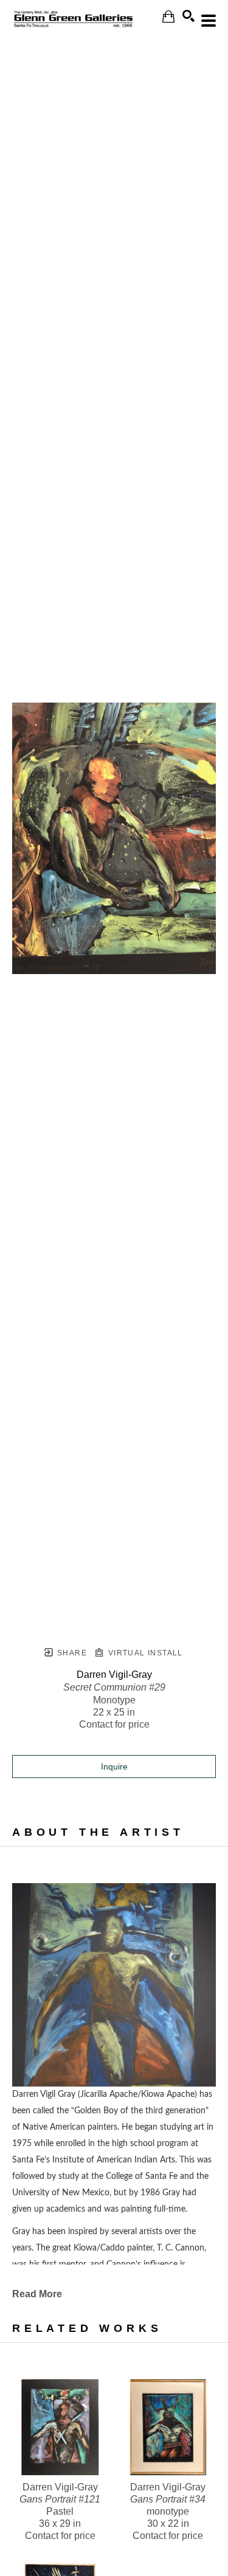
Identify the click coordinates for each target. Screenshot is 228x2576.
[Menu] (209, 21)
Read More (37, 2294)
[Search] (188, 16)
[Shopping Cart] (168, 17)
